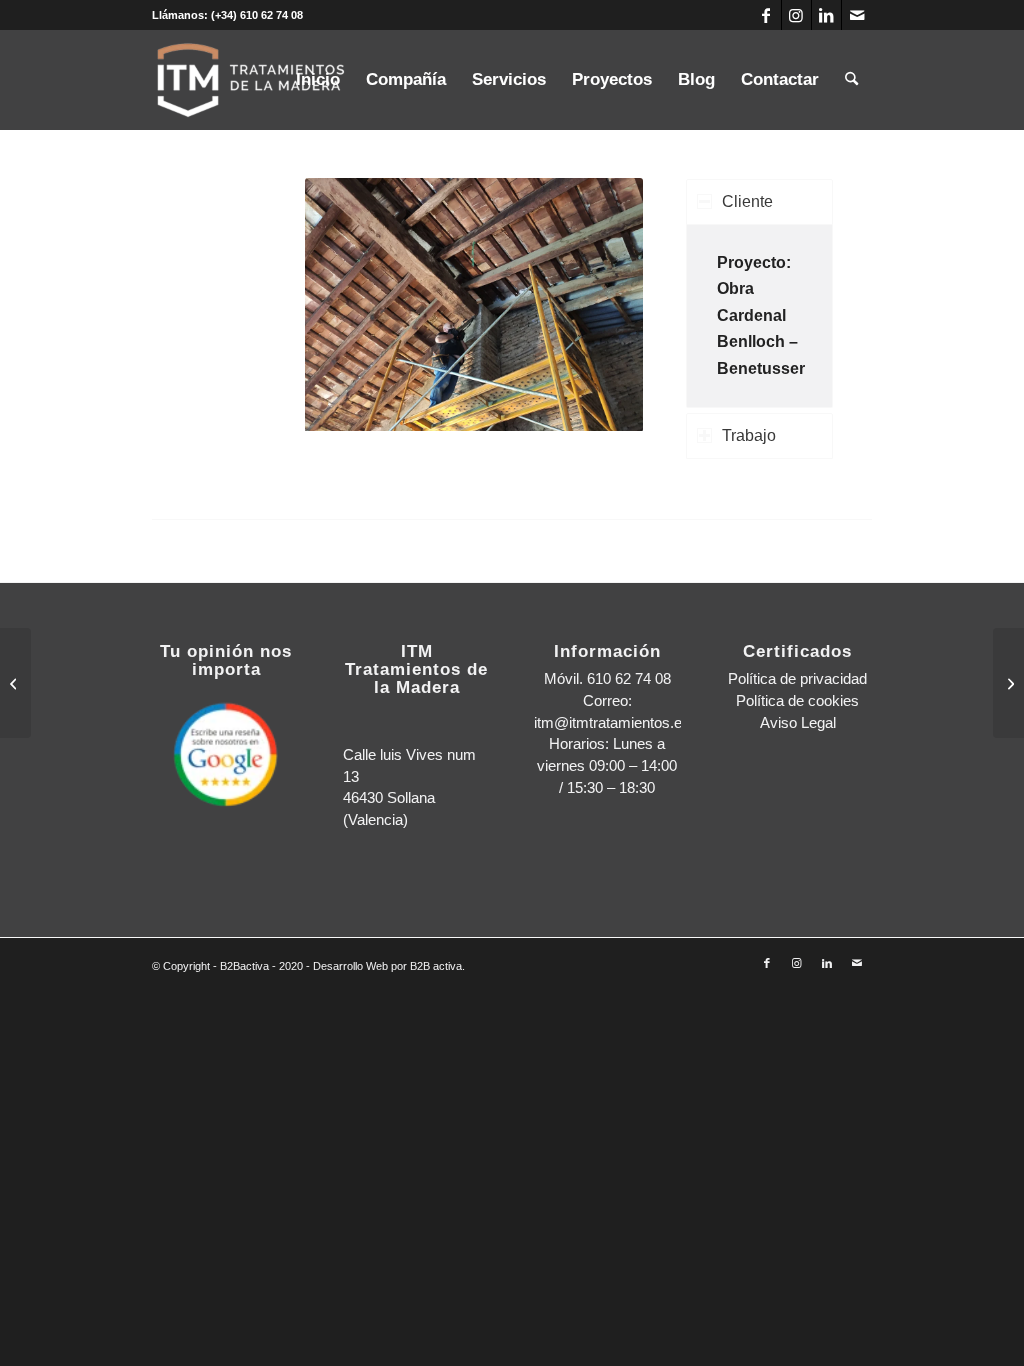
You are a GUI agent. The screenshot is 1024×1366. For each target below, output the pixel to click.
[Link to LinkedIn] (826, 15)
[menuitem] (318, 80)
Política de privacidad (797, 678)
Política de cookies (797, 700)
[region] (759, 315)
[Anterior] (350, 305)
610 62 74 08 (629, 678)
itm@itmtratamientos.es (612, 722)
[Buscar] (851, 80)
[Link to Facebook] (766, 15)
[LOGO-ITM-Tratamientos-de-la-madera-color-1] (252, 80)
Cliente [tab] (747, 201)
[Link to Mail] (857, 15)
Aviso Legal (798, 722)
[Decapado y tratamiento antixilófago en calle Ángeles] (1008, 683)
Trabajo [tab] (749, 435)
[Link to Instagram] (796, 15)
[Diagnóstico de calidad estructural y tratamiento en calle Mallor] (15, 683)
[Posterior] (598, 305)
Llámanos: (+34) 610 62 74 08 (227, 15)
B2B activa (436, 966)
